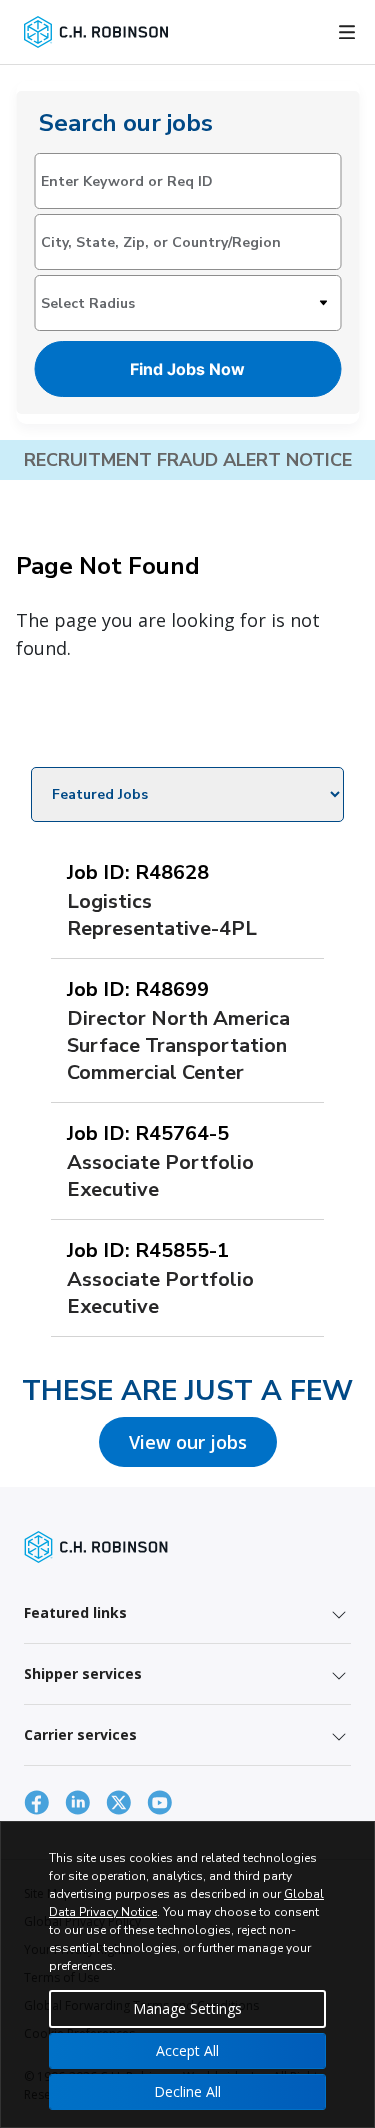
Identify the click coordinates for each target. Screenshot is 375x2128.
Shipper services (83, 1673)
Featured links (75, 1612)
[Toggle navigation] (347, 32)
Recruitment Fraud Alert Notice (188, 460)
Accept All (187, 2050)
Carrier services (80, 1734)
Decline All (187, 2091)
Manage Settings (187, 2008)
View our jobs (188, 1442)
